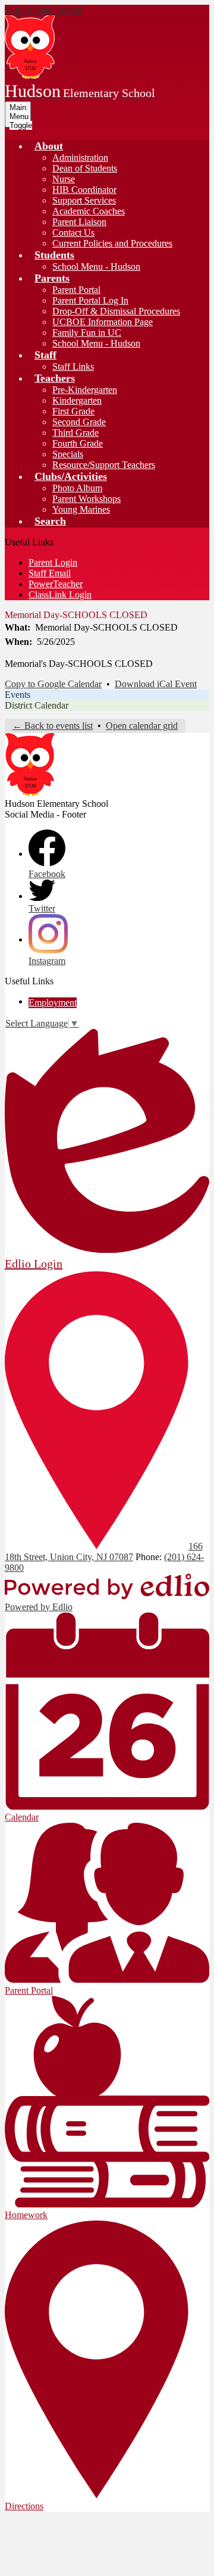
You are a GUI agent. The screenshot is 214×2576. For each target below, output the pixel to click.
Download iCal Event (156, 684)
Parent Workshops (86, 499)
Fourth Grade (78, 443)
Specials (68, 454)
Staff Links (73, 367)
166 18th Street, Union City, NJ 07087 (104, 1551)
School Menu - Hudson (96, 266)
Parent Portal (76, 290)
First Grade (73, 411)
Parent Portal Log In (90, 300)
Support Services (84, 200)
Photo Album (77, 488)
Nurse (64, 179)
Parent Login (53, 562)
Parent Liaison (79, 222)
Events (18, 695)
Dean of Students (85, 168)
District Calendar (37, 705)
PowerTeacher (56, 584)
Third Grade (75, 433)
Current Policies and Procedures (112, 243)
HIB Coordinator (84, 190)
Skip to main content (43, 10)
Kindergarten (77, 400)
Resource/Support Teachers (104, 465)
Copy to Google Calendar (53, 684)
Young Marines (81, 509)
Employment (53, 1002)
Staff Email (50, 573)
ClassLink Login (60, 595)
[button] (49, 146)
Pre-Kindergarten (85, 390)
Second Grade (79, 422)
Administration (80, 158)
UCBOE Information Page (103, 322)
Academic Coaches (89, 211)
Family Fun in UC (87, 333)
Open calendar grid (142, 726)
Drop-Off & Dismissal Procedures (116, 311)
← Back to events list (53, 726)
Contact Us (73, 233)
